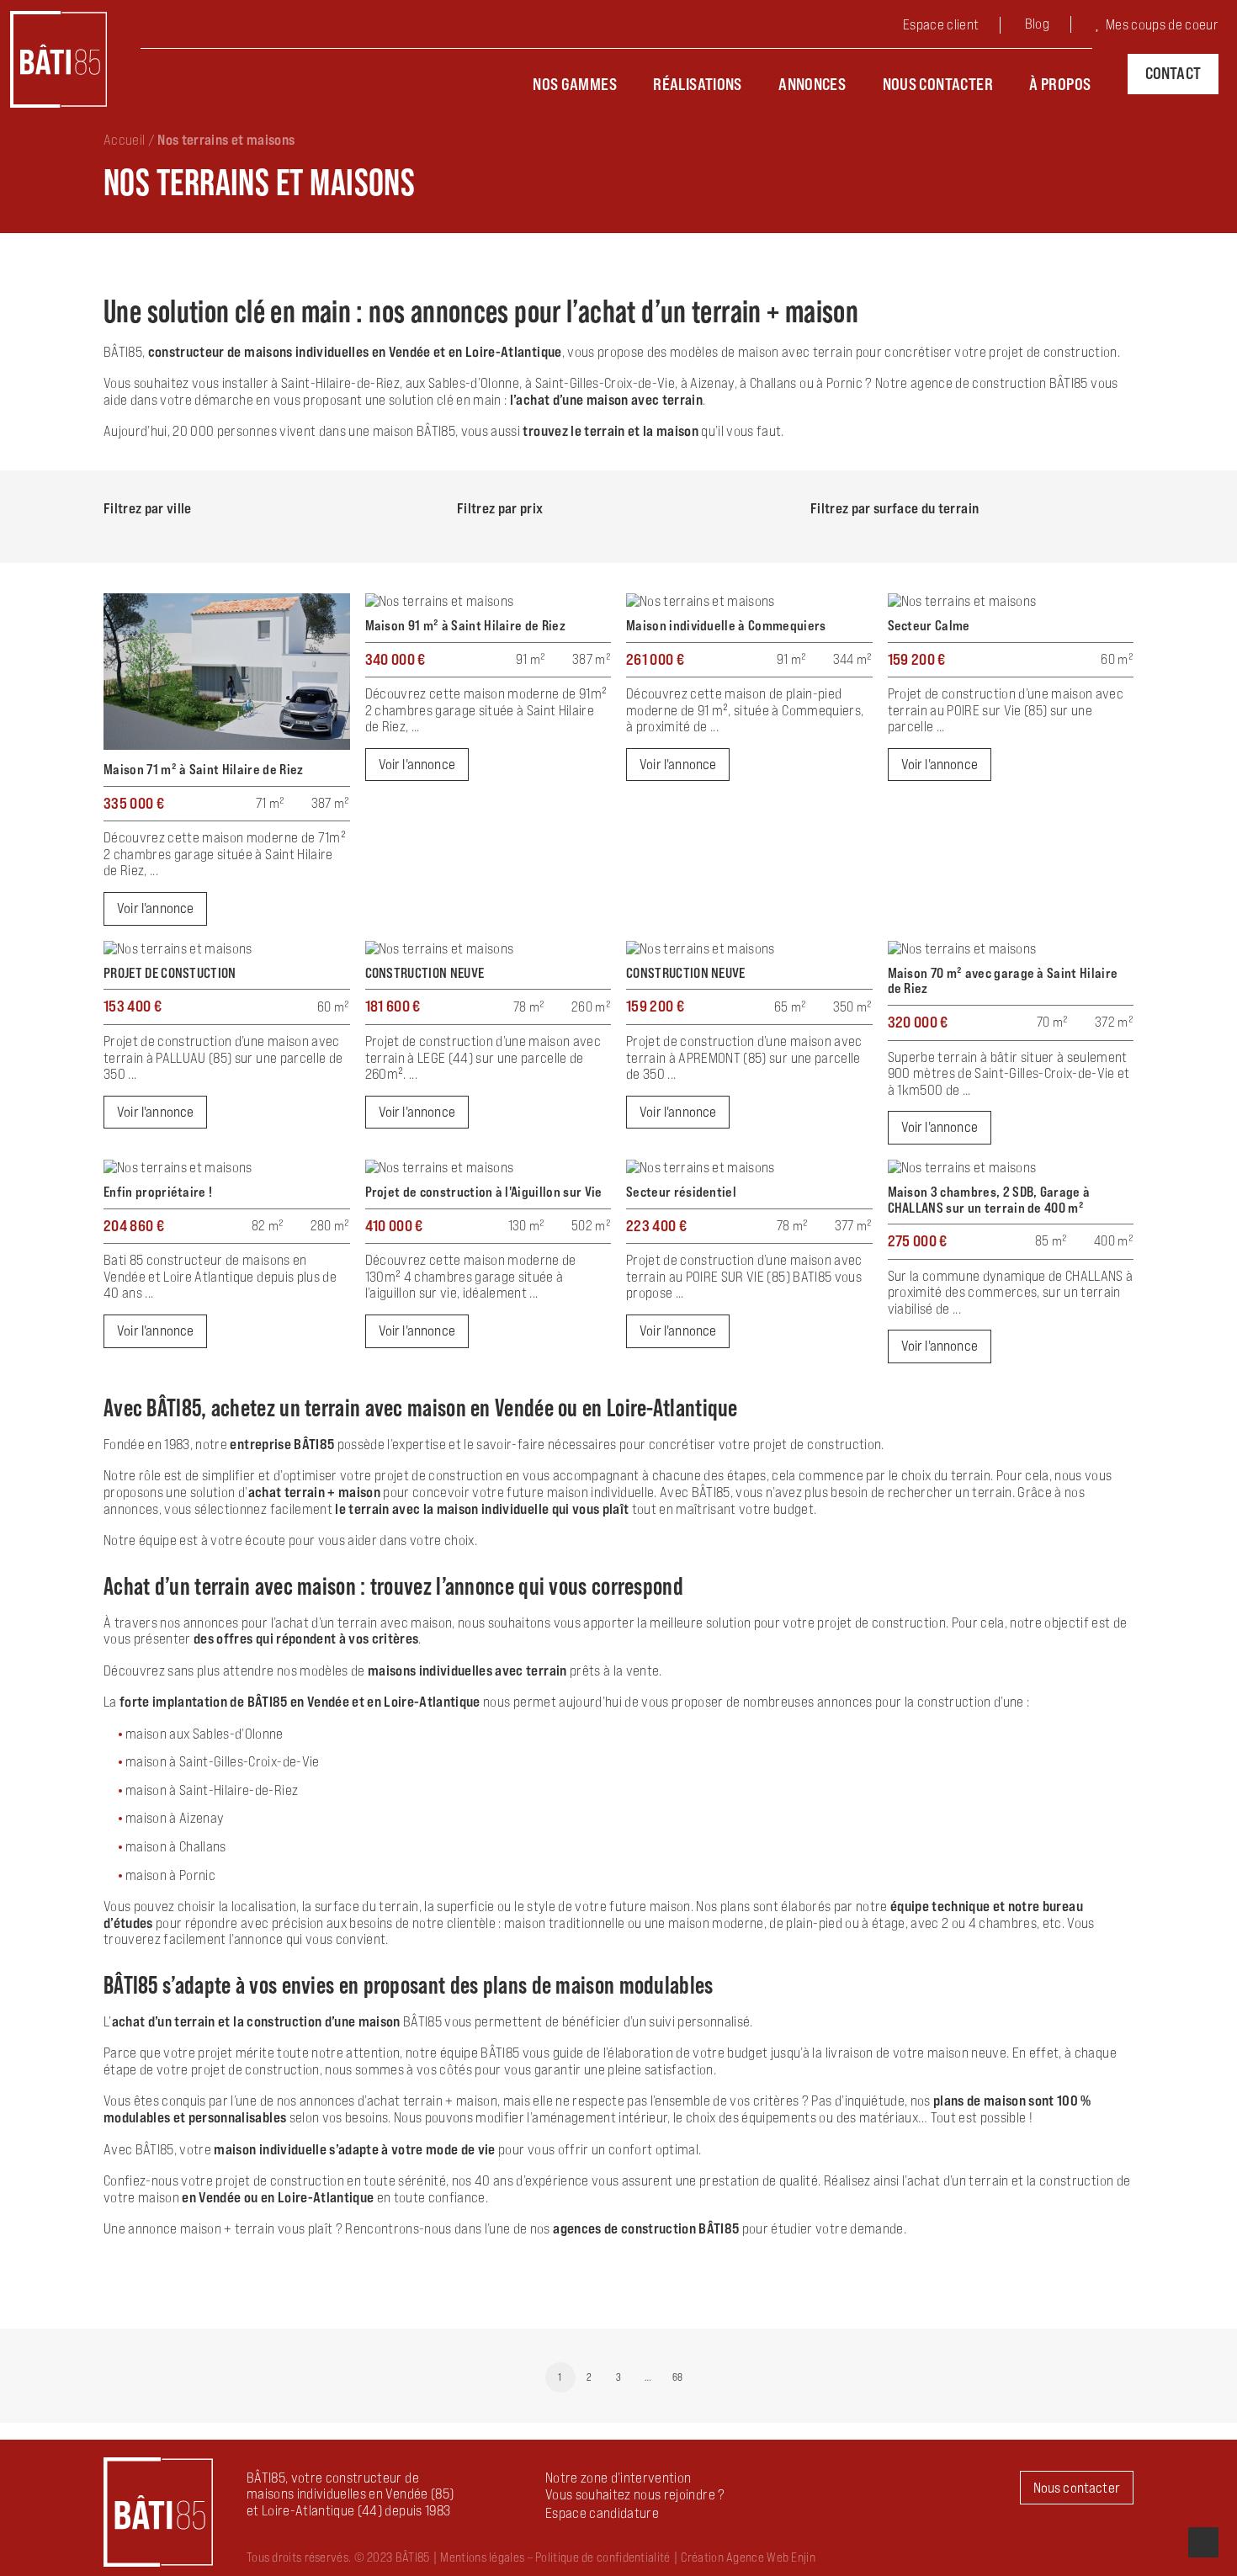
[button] (602, 2513)
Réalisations (698, 84)
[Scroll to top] (1203, 2541)
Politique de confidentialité (603, 2557)
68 (678, 2377)
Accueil (124, 140)
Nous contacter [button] (1077, 2488)
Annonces (812, 84)
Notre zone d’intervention (618, 2478)
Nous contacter (938, 84)
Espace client (941, 24)
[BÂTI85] (58, 59)
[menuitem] (954, 27)
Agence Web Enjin (771, 2557)
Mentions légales (482, 2557)
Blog (1037, 24)
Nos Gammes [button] (575, 84)
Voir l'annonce (155, 908)
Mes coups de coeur (1162, 24)
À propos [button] (1060, 84)
